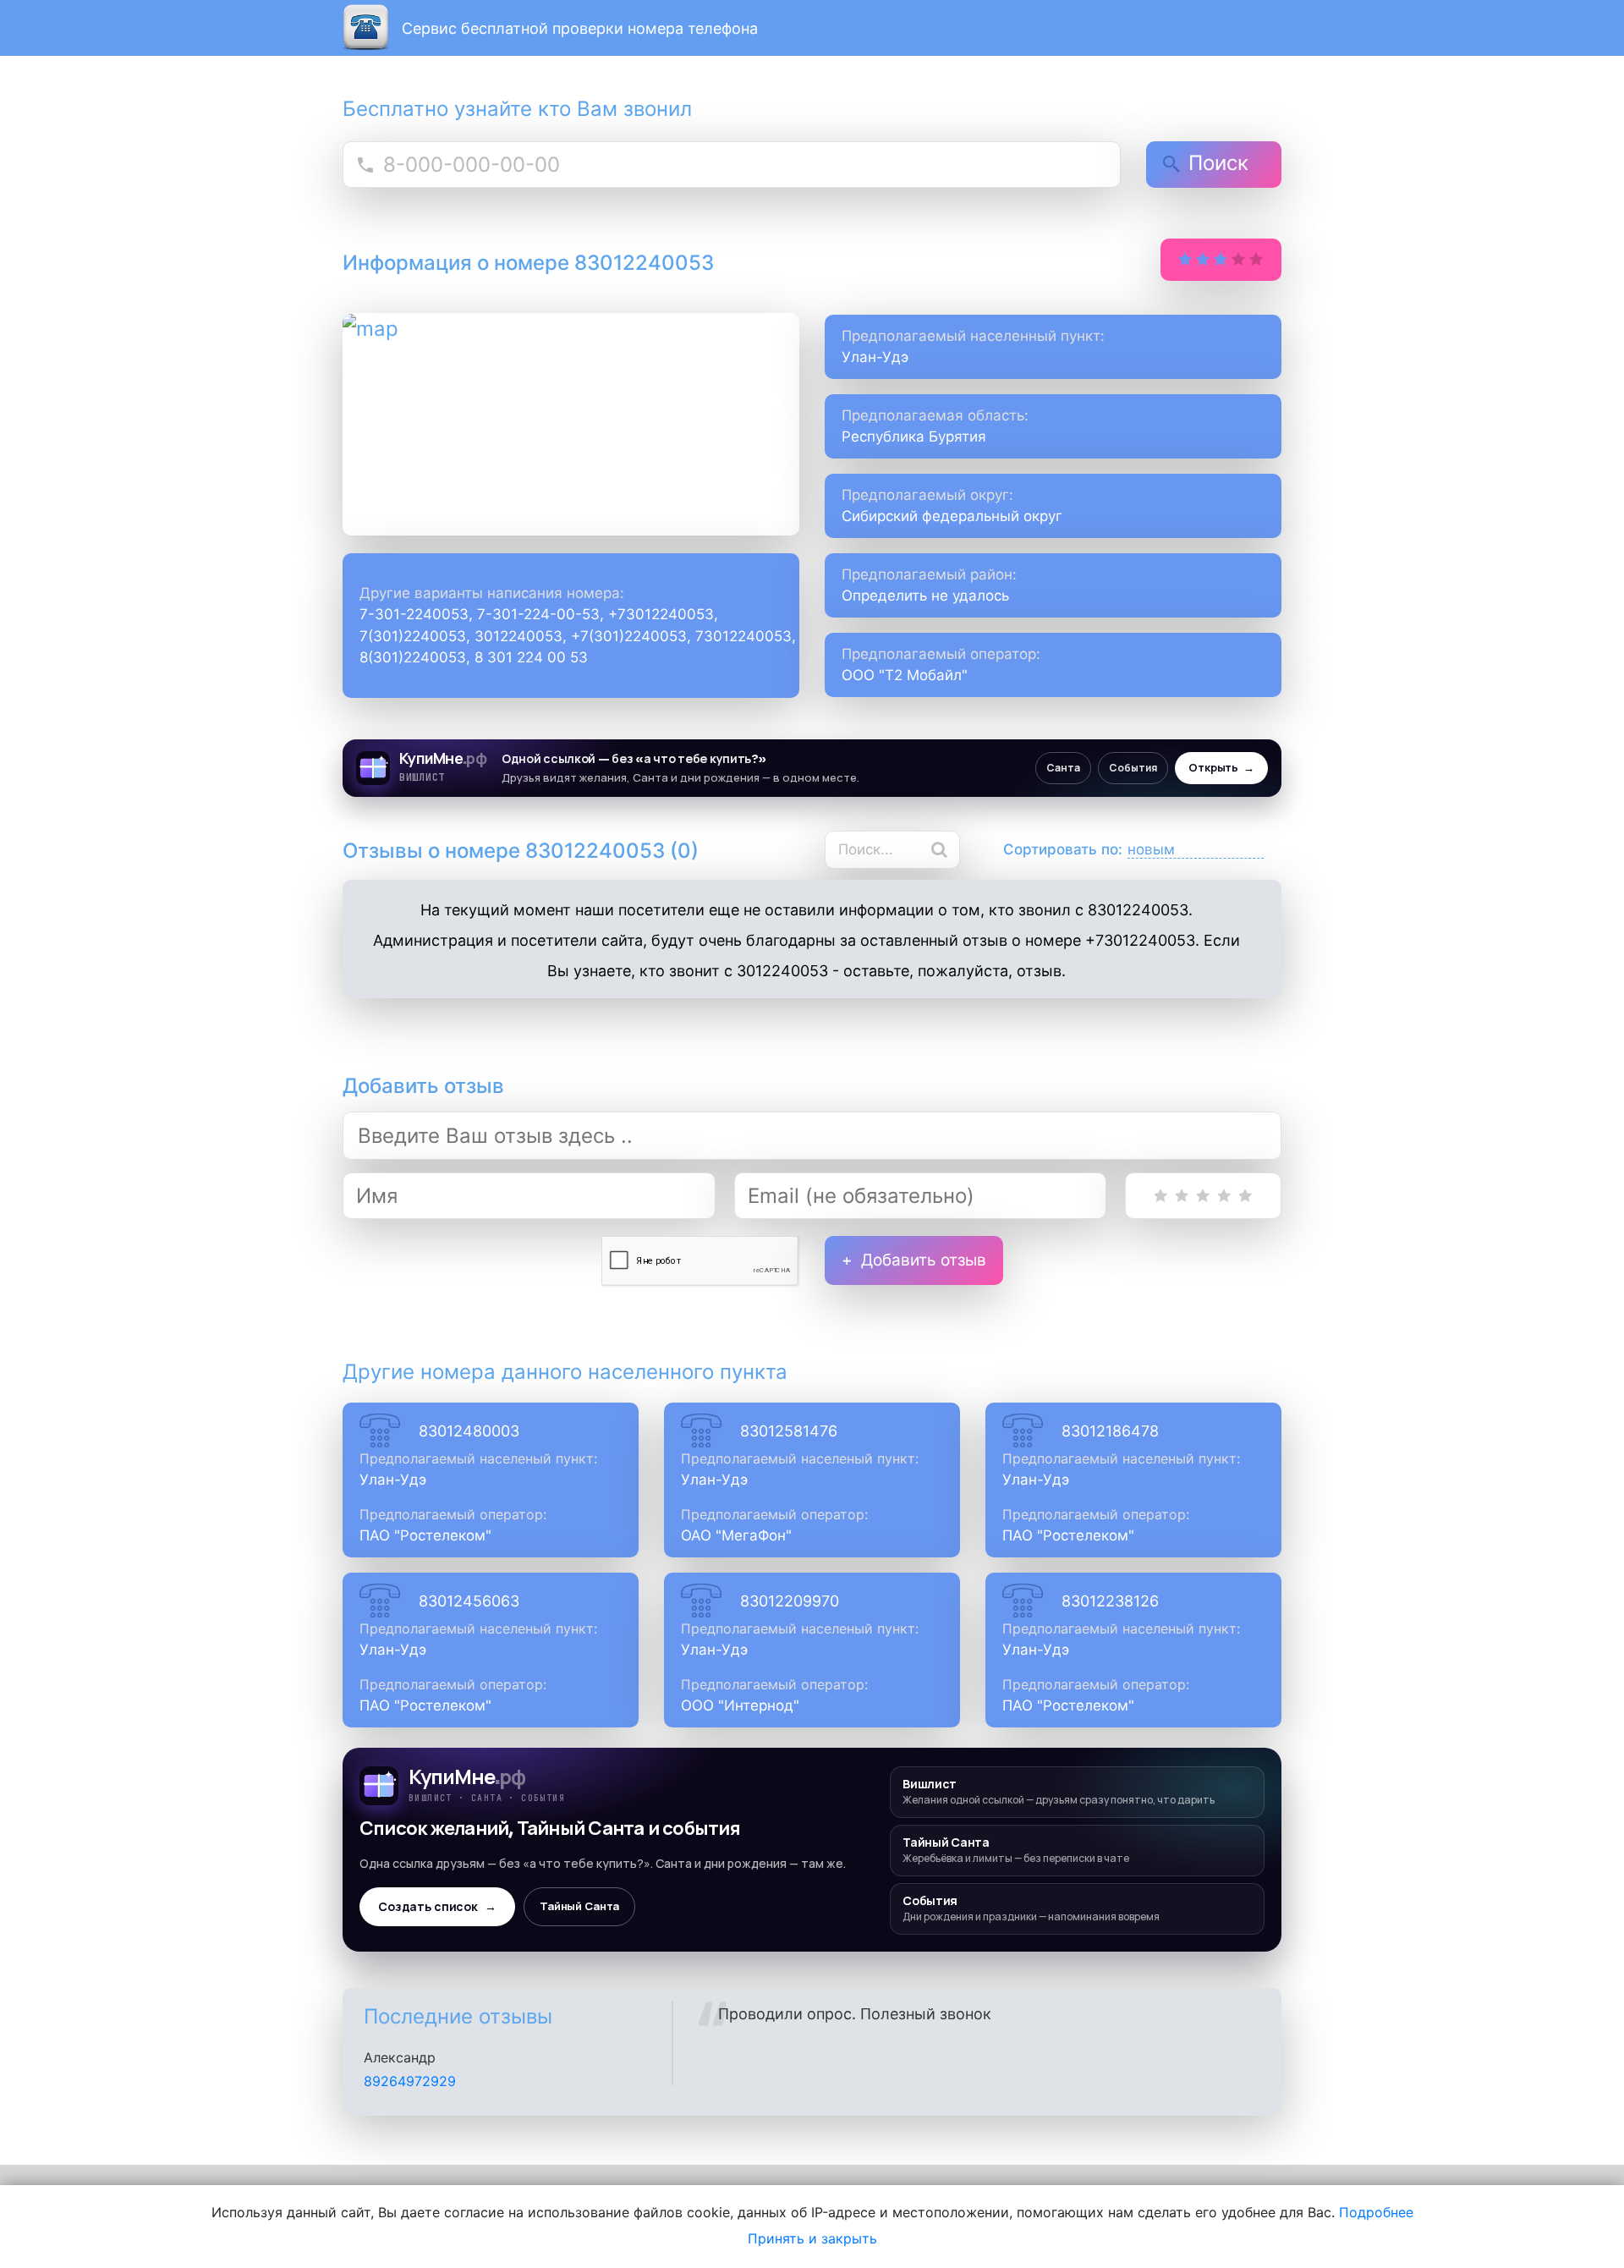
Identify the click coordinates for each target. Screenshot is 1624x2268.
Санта (1063, 768)
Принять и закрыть (812, 2238)
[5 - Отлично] (1245, 1196)
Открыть (1221, 768)
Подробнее (1376, 2212)
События (1133, 768)
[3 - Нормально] (1203, 1196)
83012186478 (1110, 1431)
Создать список (437, 1907)
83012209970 (790, 1601)
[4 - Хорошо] (1224, 1196)
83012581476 (789, 1431)
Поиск (1218, 163)
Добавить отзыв (924, 1260)
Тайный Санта (579, 1906)
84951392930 (409, 2098)
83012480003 (469, 1431)
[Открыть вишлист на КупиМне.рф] (812, 768)
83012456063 (469, 1601)
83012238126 (1110, 1601)
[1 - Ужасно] (1161, 1196)
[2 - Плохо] (1182, 1196)
